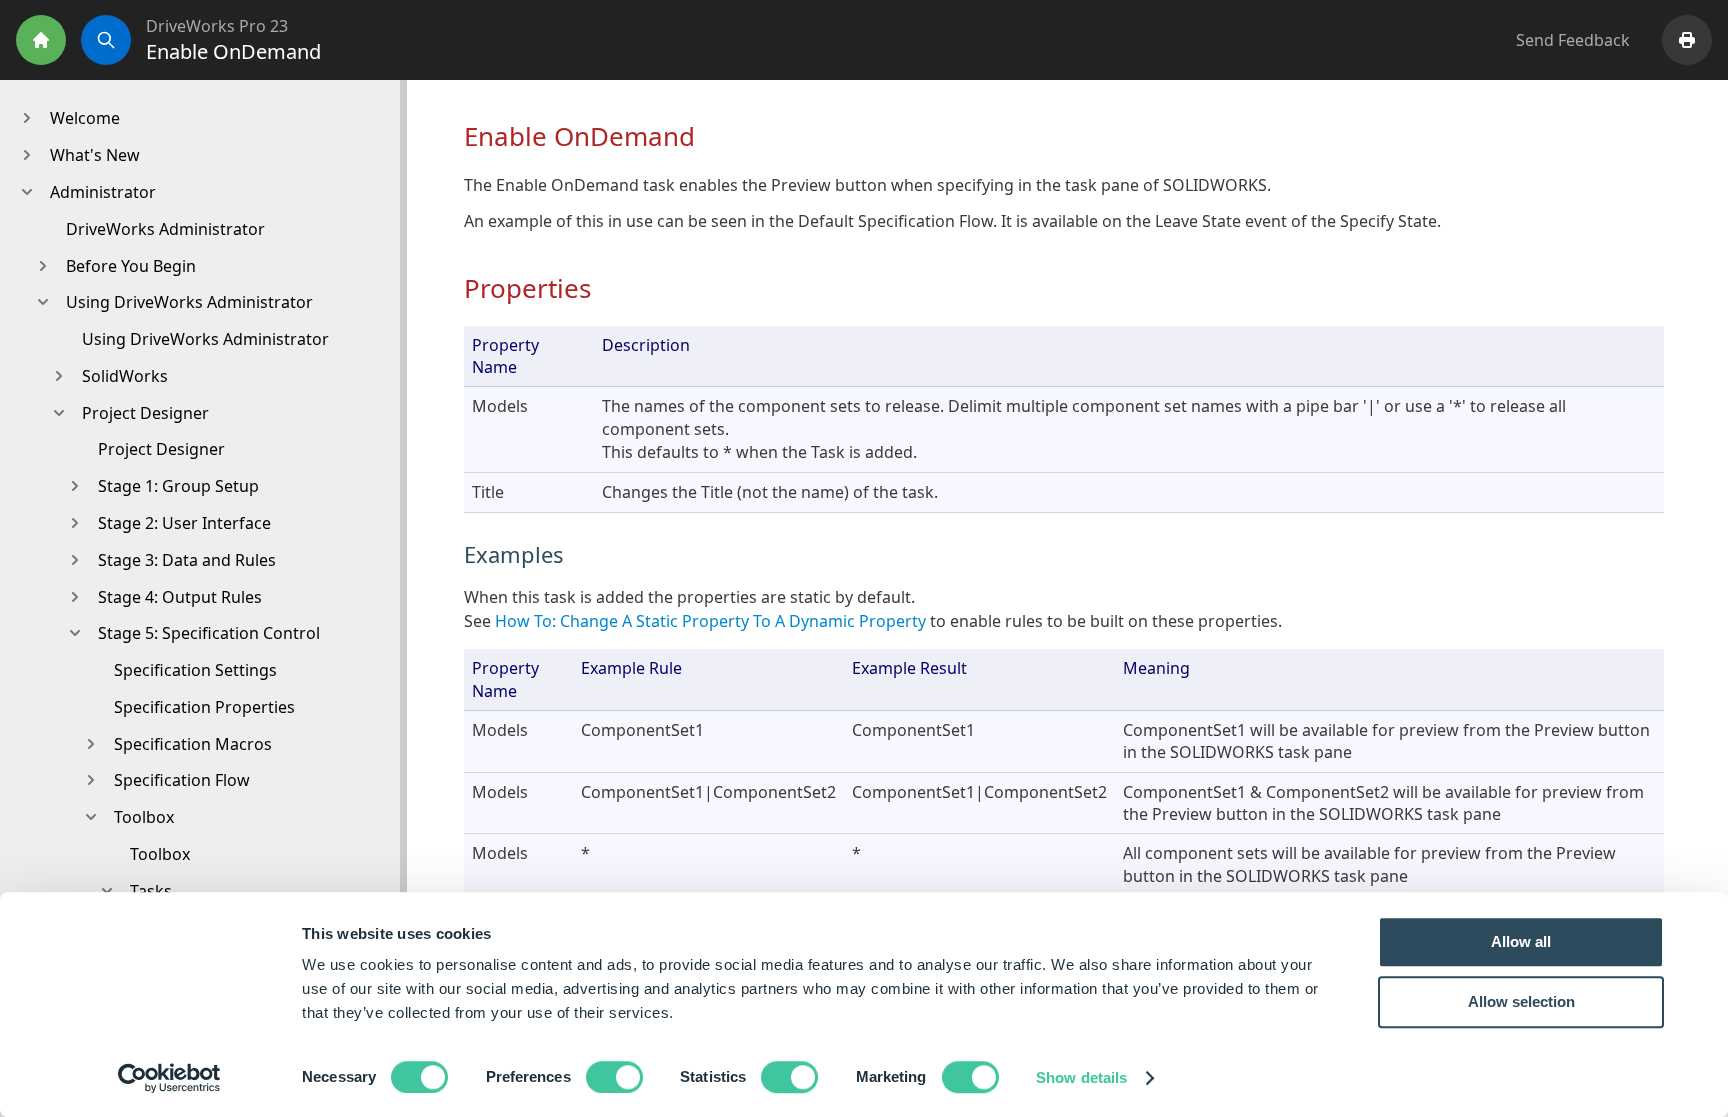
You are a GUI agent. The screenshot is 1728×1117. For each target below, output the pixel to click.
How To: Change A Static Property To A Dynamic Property (708, 621)
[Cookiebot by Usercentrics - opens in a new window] (169, 1078)
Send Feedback (1573, 40)
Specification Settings (195, 670)
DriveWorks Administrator (165, 229)
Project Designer (161, 449)
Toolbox (160, 854)
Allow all (1521, 941)
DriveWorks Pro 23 (217, 26)
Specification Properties (204, 707)
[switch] (614, 1077)
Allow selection (1521, 1001)
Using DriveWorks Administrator (205, 339)
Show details (1081, 1077)
